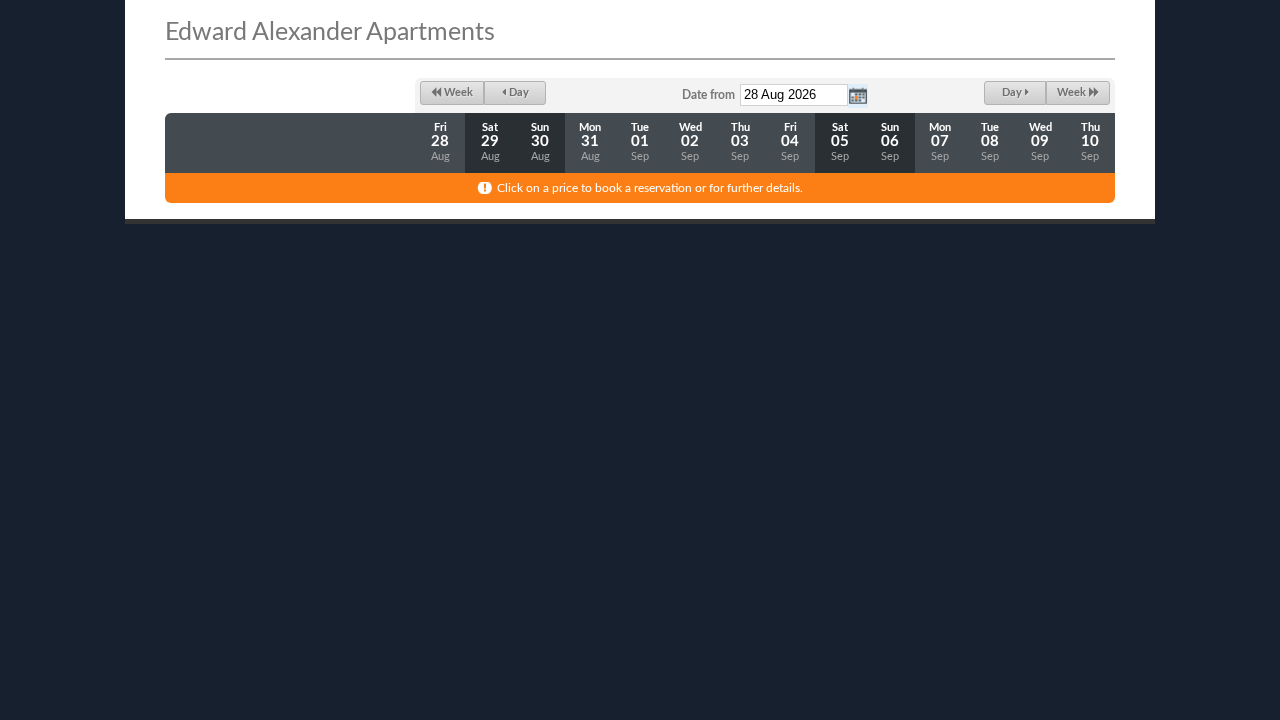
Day (517, 92)
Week (457, 92)
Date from (708, 95)
